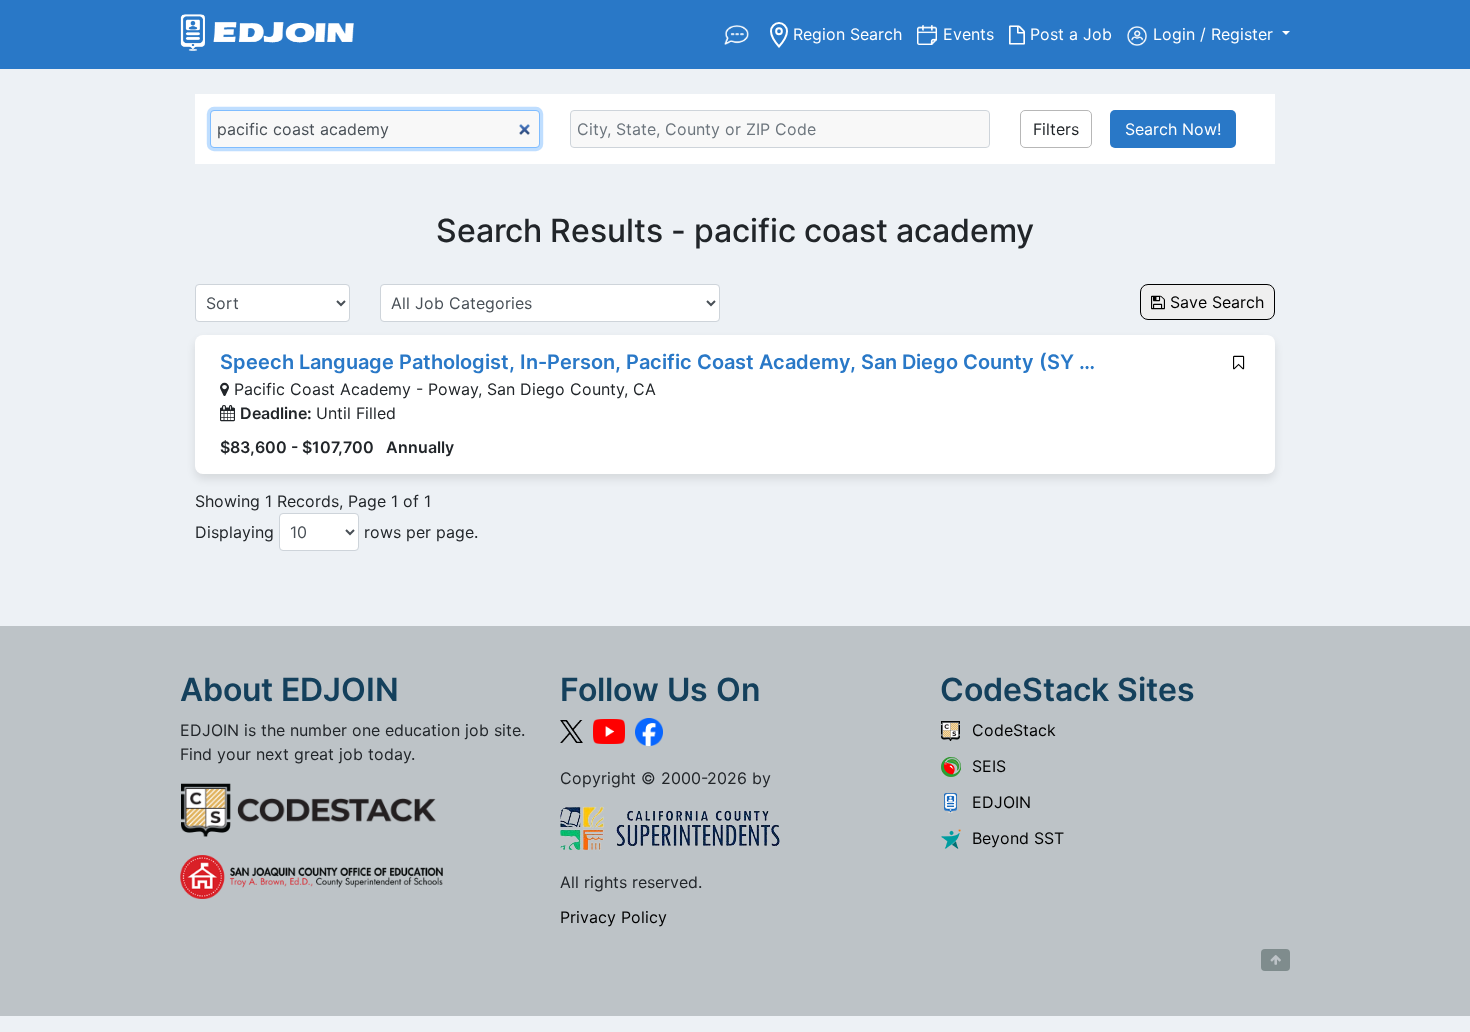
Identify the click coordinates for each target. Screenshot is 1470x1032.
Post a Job (1076, 33)
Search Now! (1173, 129)
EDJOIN (996, 802)
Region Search (852, 33)
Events (976, 33)
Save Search (1214, 302)
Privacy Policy (613, 917)
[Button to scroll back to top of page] (1275, 960)
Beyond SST (1013, 838)
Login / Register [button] (1215, 34)
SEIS (984, 766)
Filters (1056, 129)
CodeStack (1009, 730)
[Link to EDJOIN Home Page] (267, 34)
